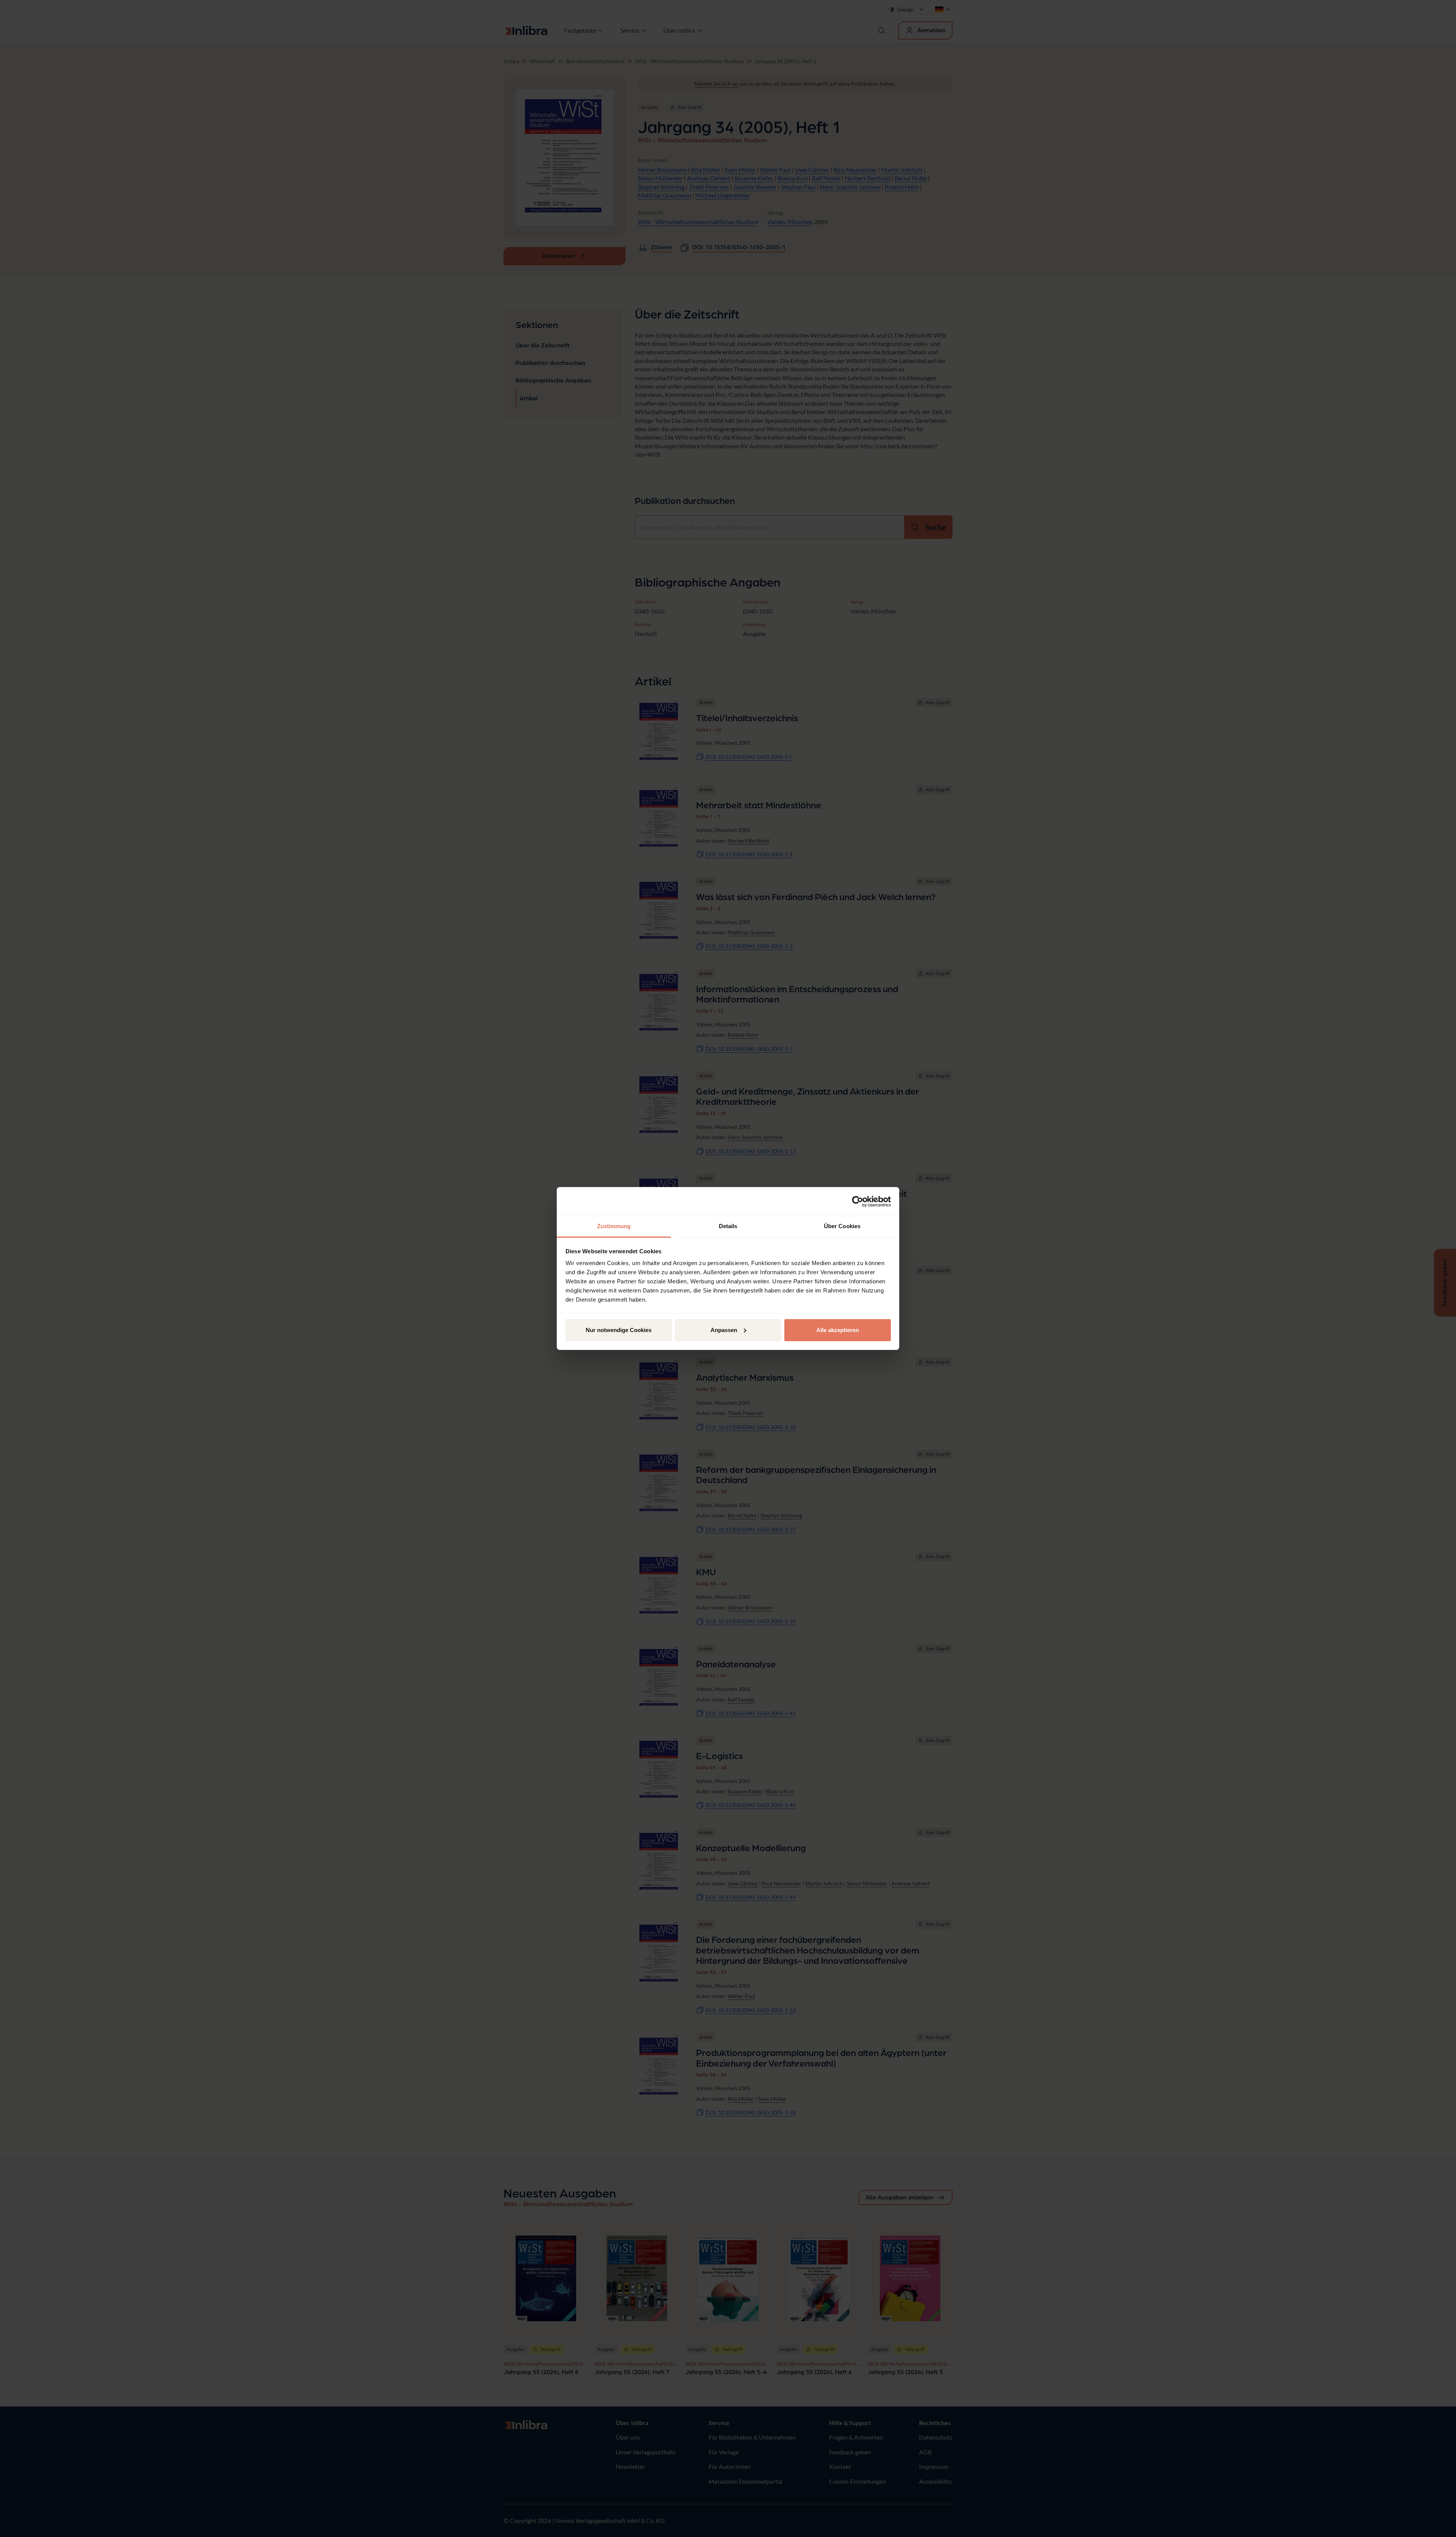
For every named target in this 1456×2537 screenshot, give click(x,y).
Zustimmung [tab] (614, 1226)
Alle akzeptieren (838, 1330)
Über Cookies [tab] (842, 1226)
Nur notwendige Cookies (619, 1330)
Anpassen (724, 1330)
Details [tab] (728, 1226)
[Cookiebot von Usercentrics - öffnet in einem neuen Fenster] (858, 1202)
